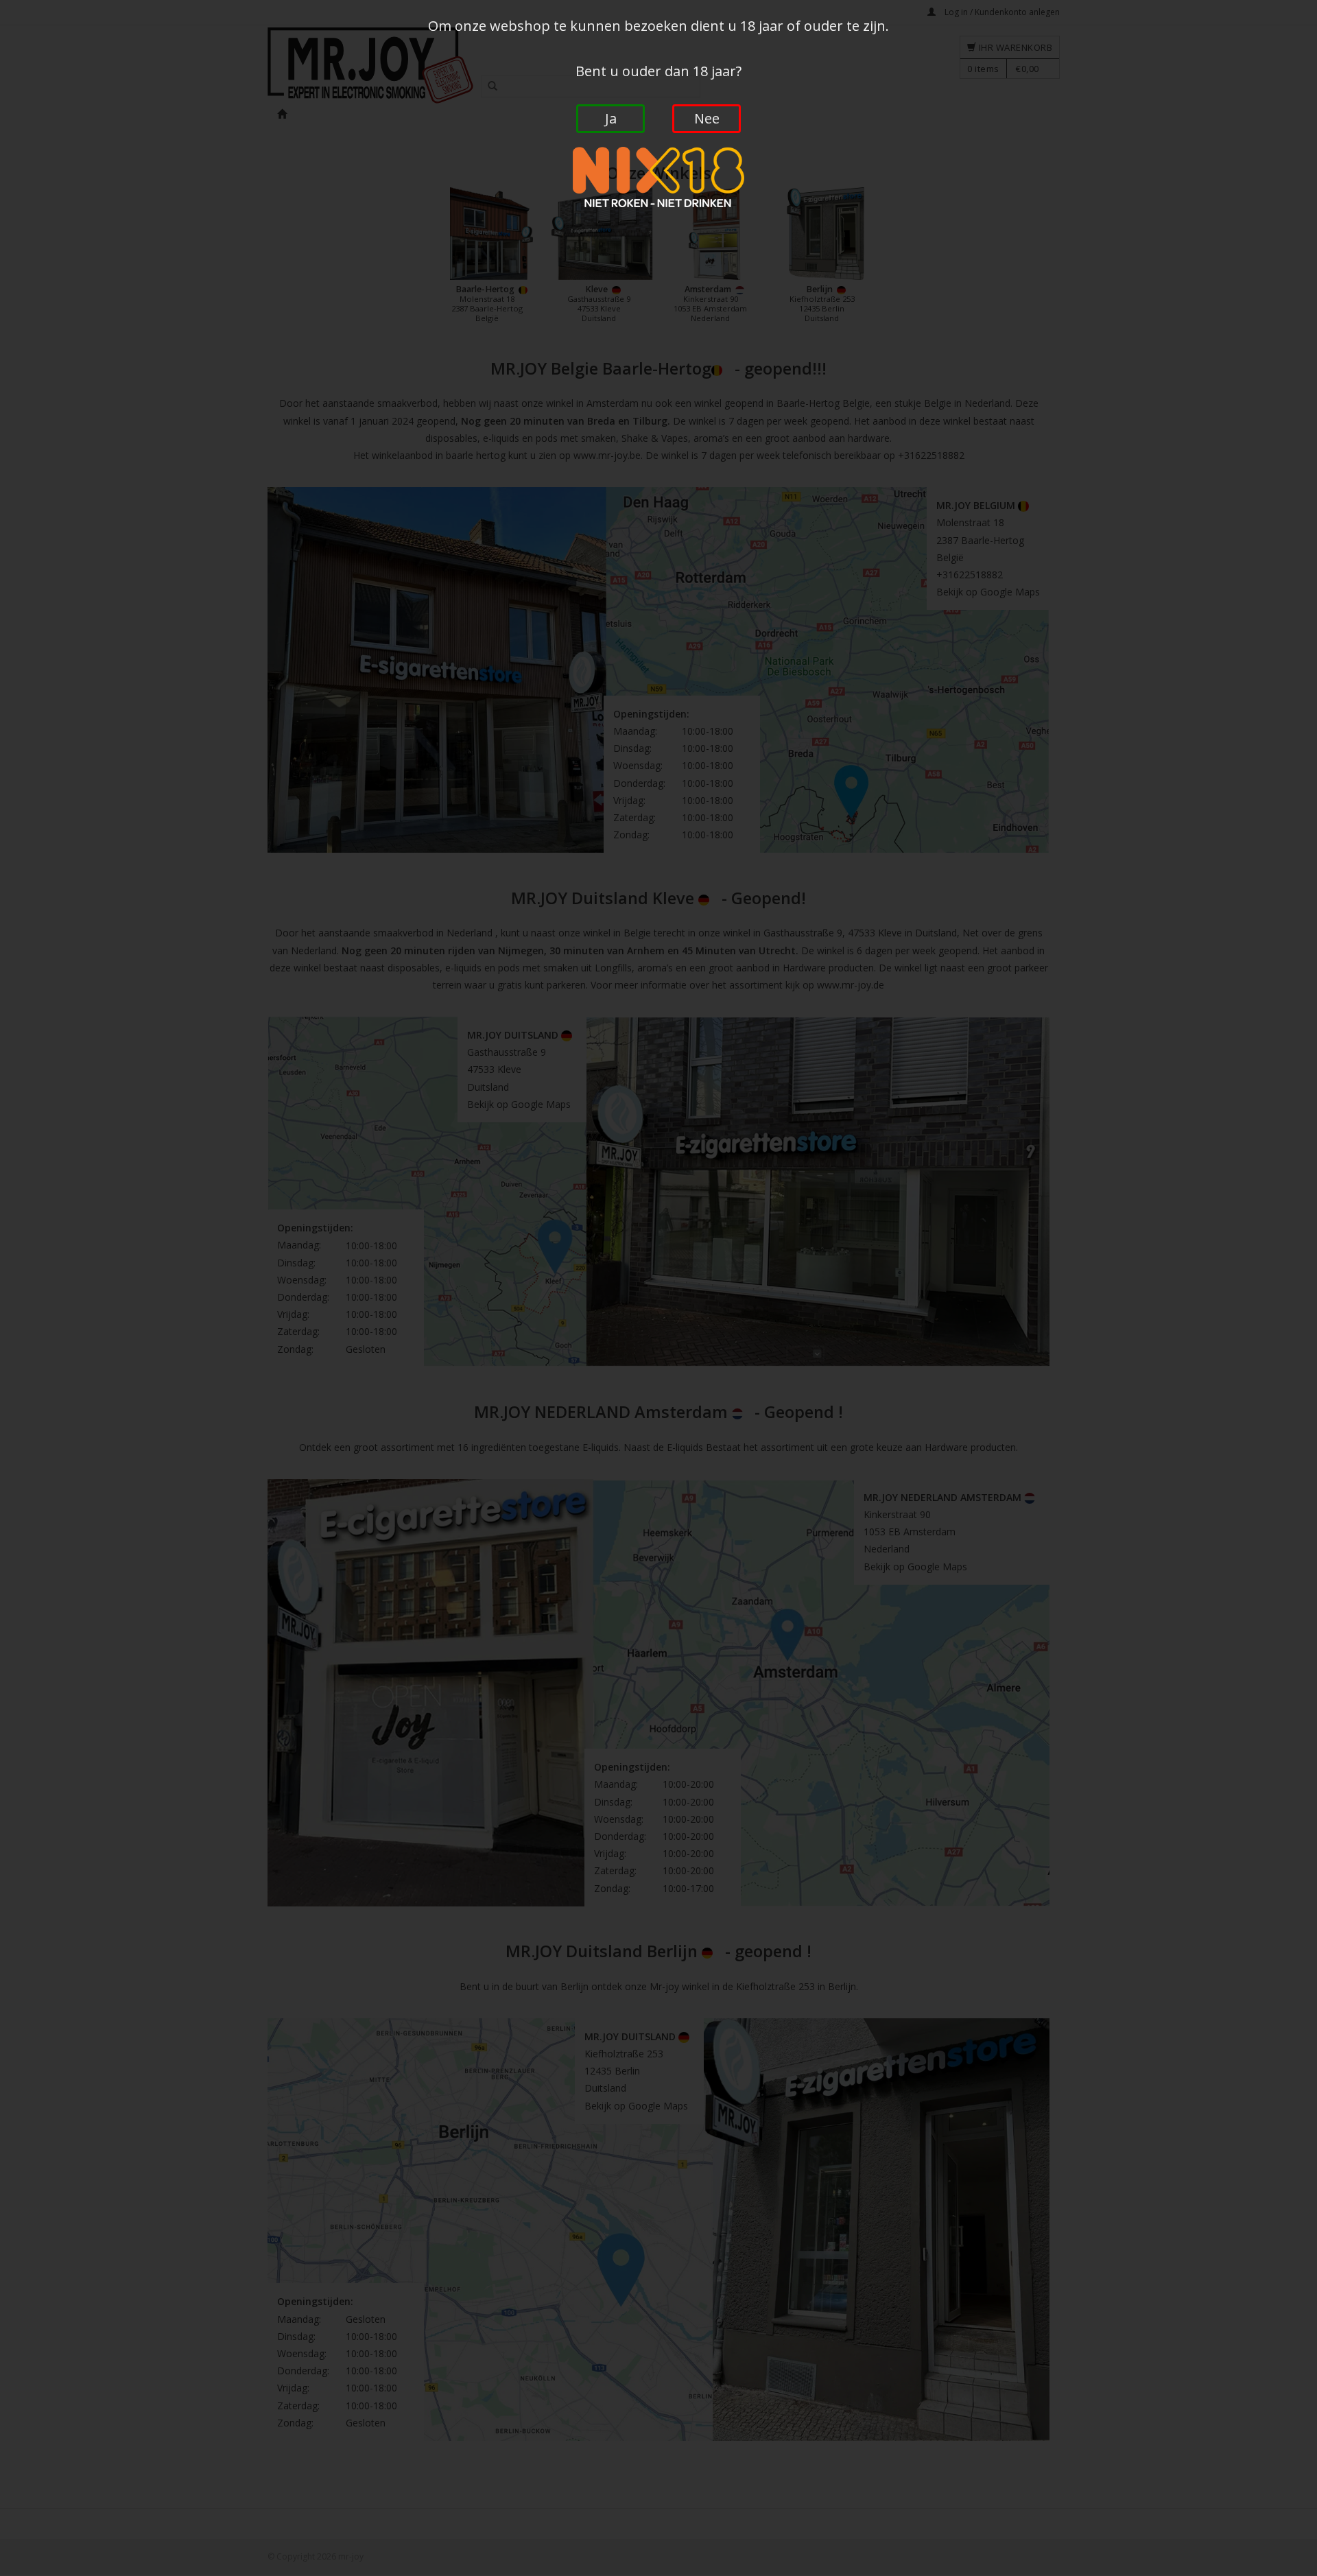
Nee (707, 118)
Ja (611, 118)
